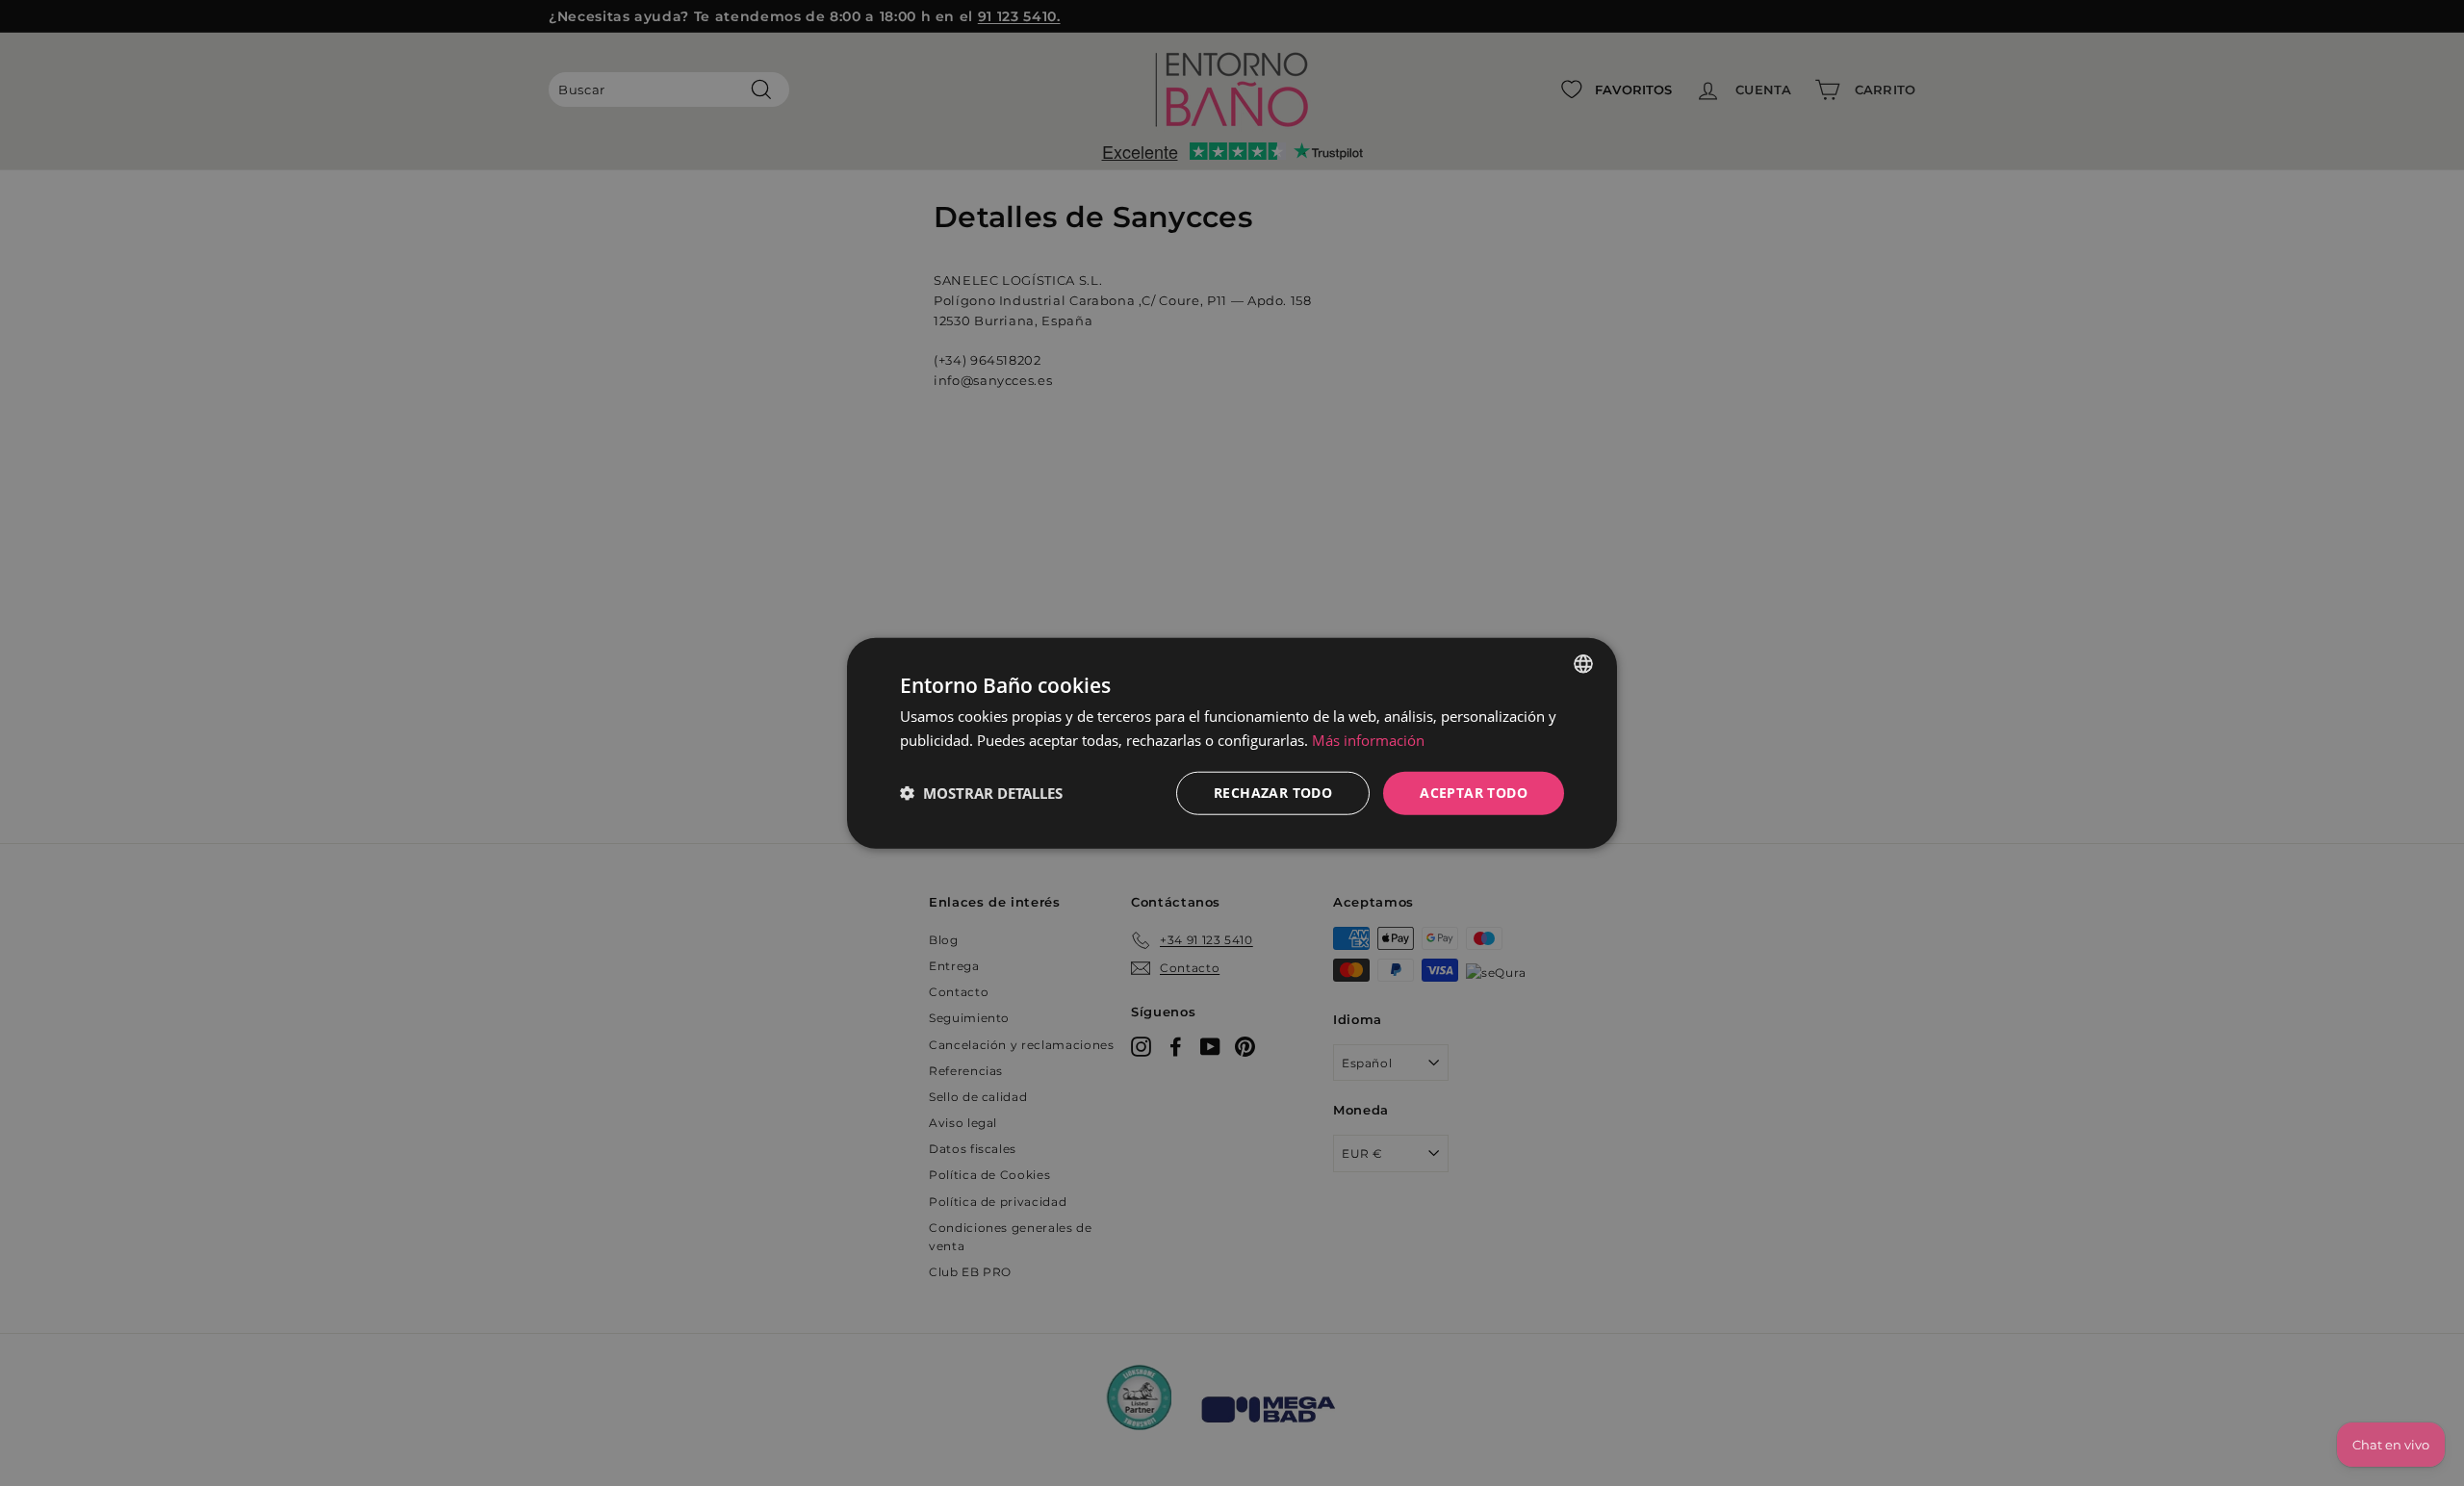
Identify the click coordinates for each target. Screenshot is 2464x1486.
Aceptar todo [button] (1474, 793)
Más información (1368, 740)
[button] (981, 793)
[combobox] (1583, 664)
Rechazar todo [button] (1273, 793)
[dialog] (1232, 743)
